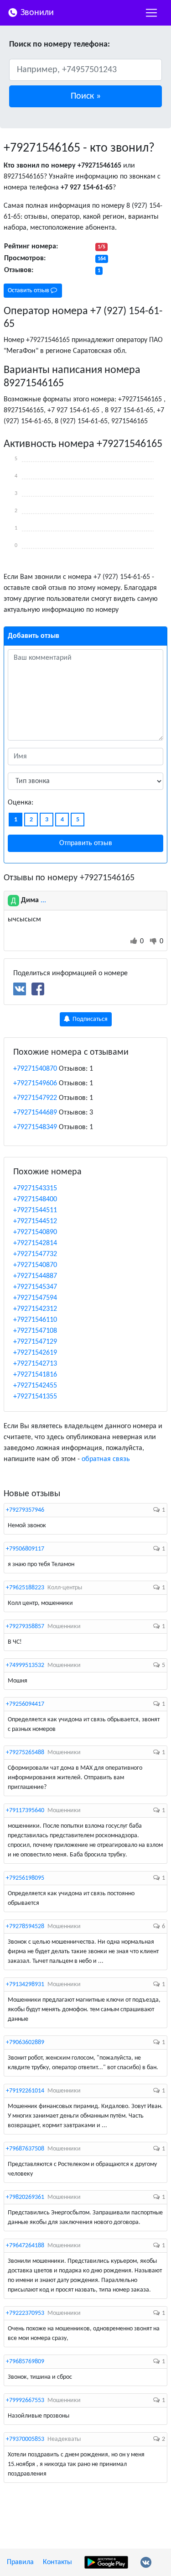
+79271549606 (35, 1083)
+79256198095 (25, 1878)
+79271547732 (35, 1254)
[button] (85, 96)
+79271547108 (35, 1331)
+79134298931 (25, 1985)
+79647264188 (25, 2246)
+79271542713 (35, 1364)
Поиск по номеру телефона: (60, 45)
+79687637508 (25, 2149)
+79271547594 (35, 1298)
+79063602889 (25, 2042)
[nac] (151, 13)
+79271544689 (35, 1113)
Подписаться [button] (89, 1019)
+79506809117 (25, 1549)
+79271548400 (35, 1199)
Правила (20, 2562)
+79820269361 (25, 2197)
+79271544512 (35, 1221)
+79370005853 (25, 2439)
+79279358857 (25, 1627)
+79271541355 (35, 1397)
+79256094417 (25, 1704)
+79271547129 (35, 1342)
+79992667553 (25, 2400)
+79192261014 (25, 2091)
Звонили (36, 13)
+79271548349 (35, 1127)
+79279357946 (25, 1510)
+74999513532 (25, 1665)
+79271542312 (35, 1309)
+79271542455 (35, 1386)
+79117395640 (25, 1811)
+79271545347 (35, 1287)
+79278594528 (25, 1927)
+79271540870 (35, 1069)
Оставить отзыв (29, 291)
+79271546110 (35, 1320)
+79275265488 (25, 1753)
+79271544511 (35, 1210)
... (43, 900)
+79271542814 (35, 1243)
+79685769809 (25, 2362)
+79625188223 (25, 1588)
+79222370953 (25, 2313)
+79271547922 (35, 1098)
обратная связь (106, 1459)
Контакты (57, 2562)
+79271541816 (35, 1375)
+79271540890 (35, 1232)
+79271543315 (35, 1188)
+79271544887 (35, 1276)
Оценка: (21, 803)
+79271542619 (35, 1353)
